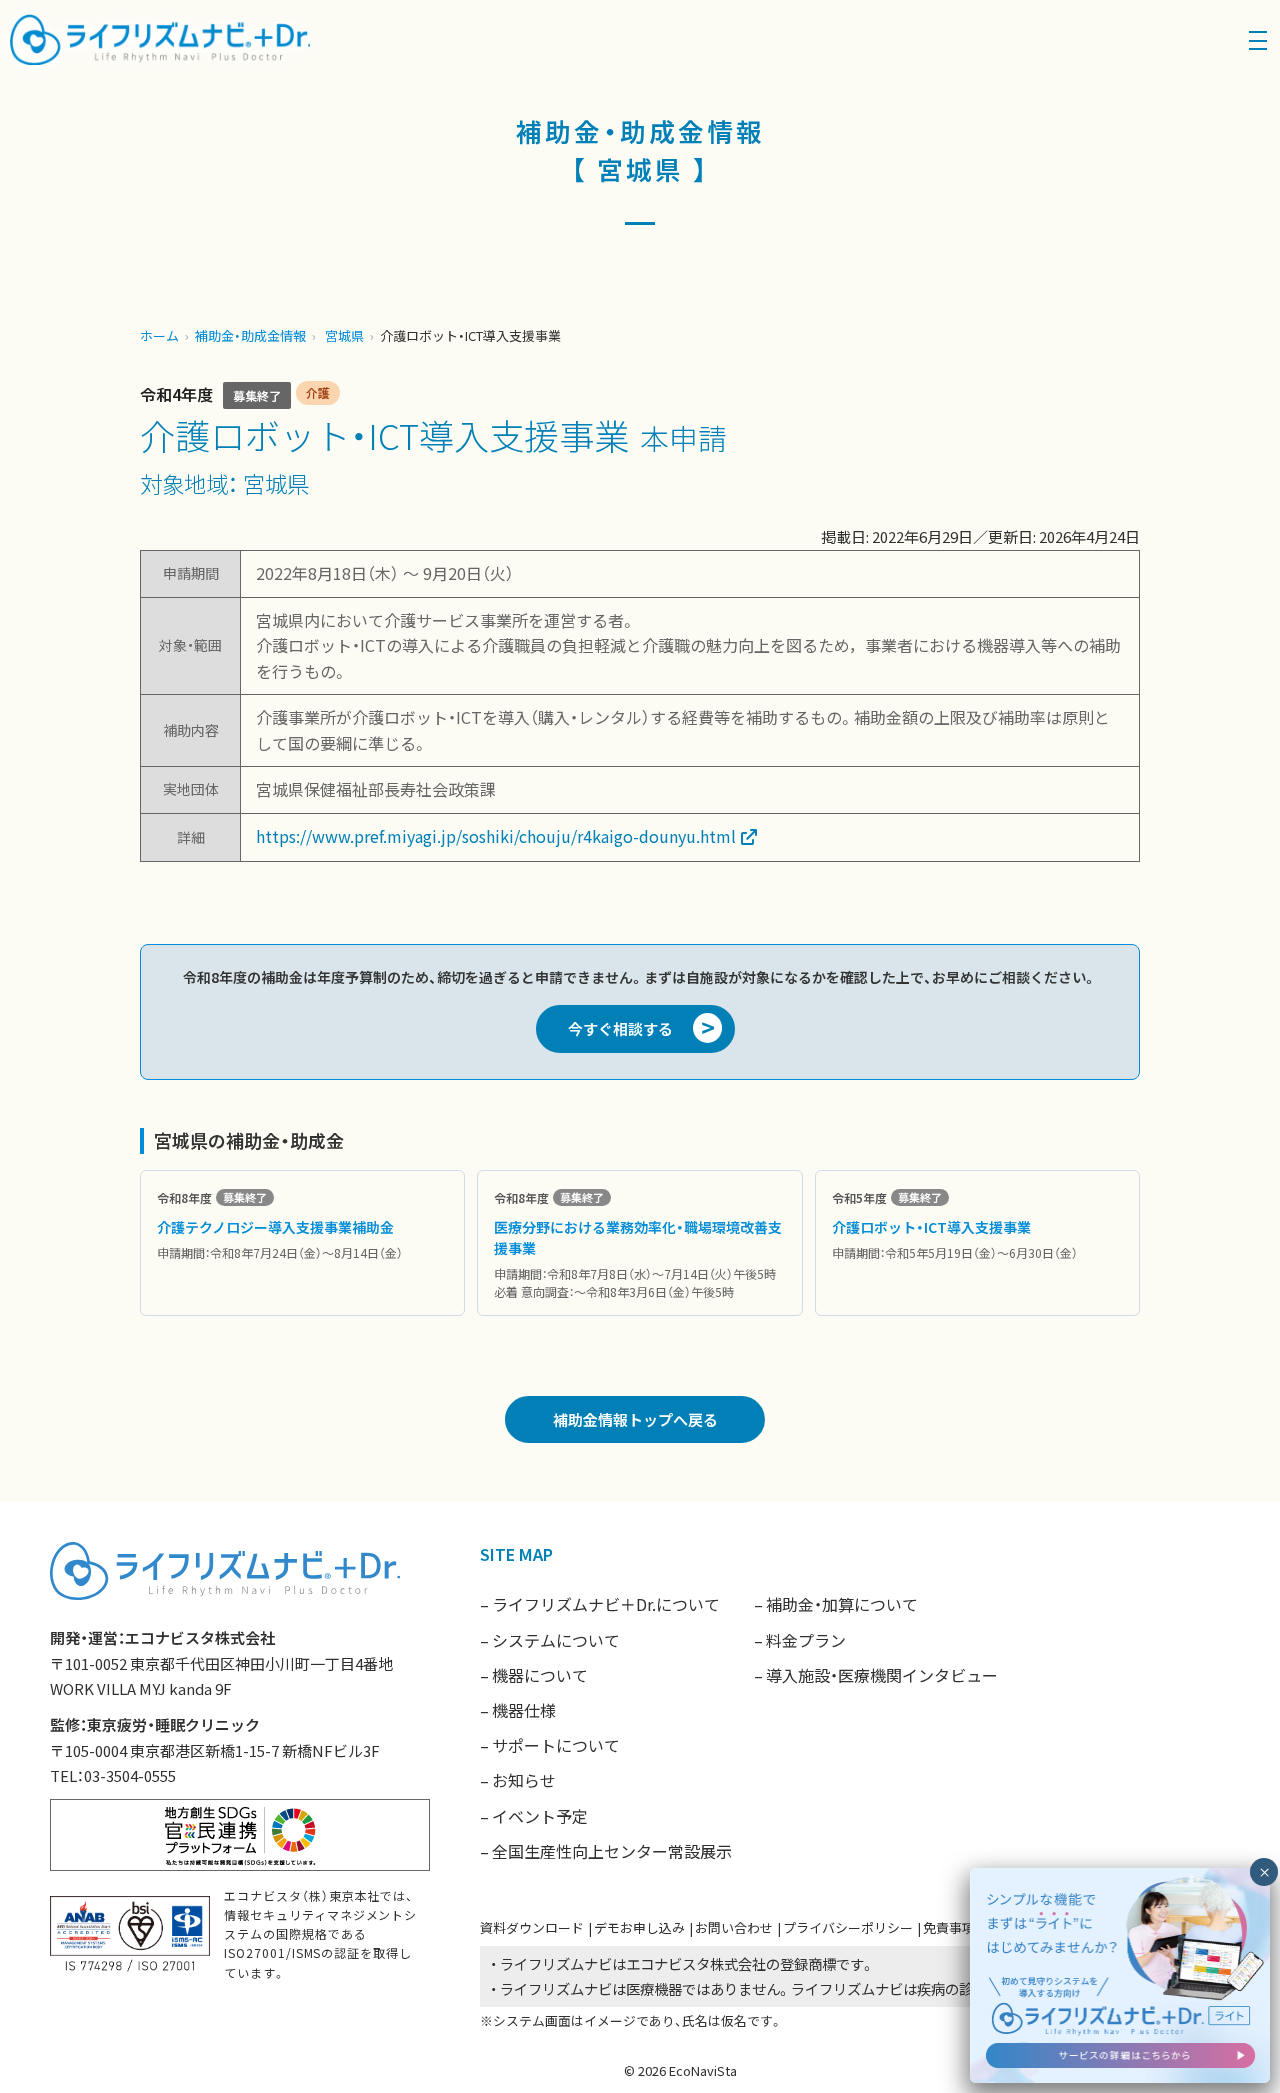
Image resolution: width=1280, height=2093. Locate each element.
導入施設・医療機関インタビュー (882, 1675)
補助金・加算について (842, 1604)
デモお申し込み (639, 1927)
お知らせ (524, 1780)
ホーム (159, 335)
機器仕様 (524, 1710)
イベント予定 (540, 1816)
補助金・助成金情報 (250, 335)
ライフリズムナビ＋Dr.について (606, 1604)
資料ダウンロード (532, 1927)
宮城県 (344, 335)
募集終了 (257, 395)
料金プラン (806, 1640)
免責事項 (949, 1927)
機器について (540, 1675)
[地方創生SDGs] (240, 1832)
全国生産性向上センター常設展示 (612, 1851)
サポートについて (556, 1745)
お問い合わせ (734, 1927)
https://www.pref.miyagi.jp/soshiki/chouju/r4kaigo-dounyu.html (496, 836)
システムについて (556, 1640)
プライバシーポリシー (848, 1927)
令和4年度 (176, 394)
